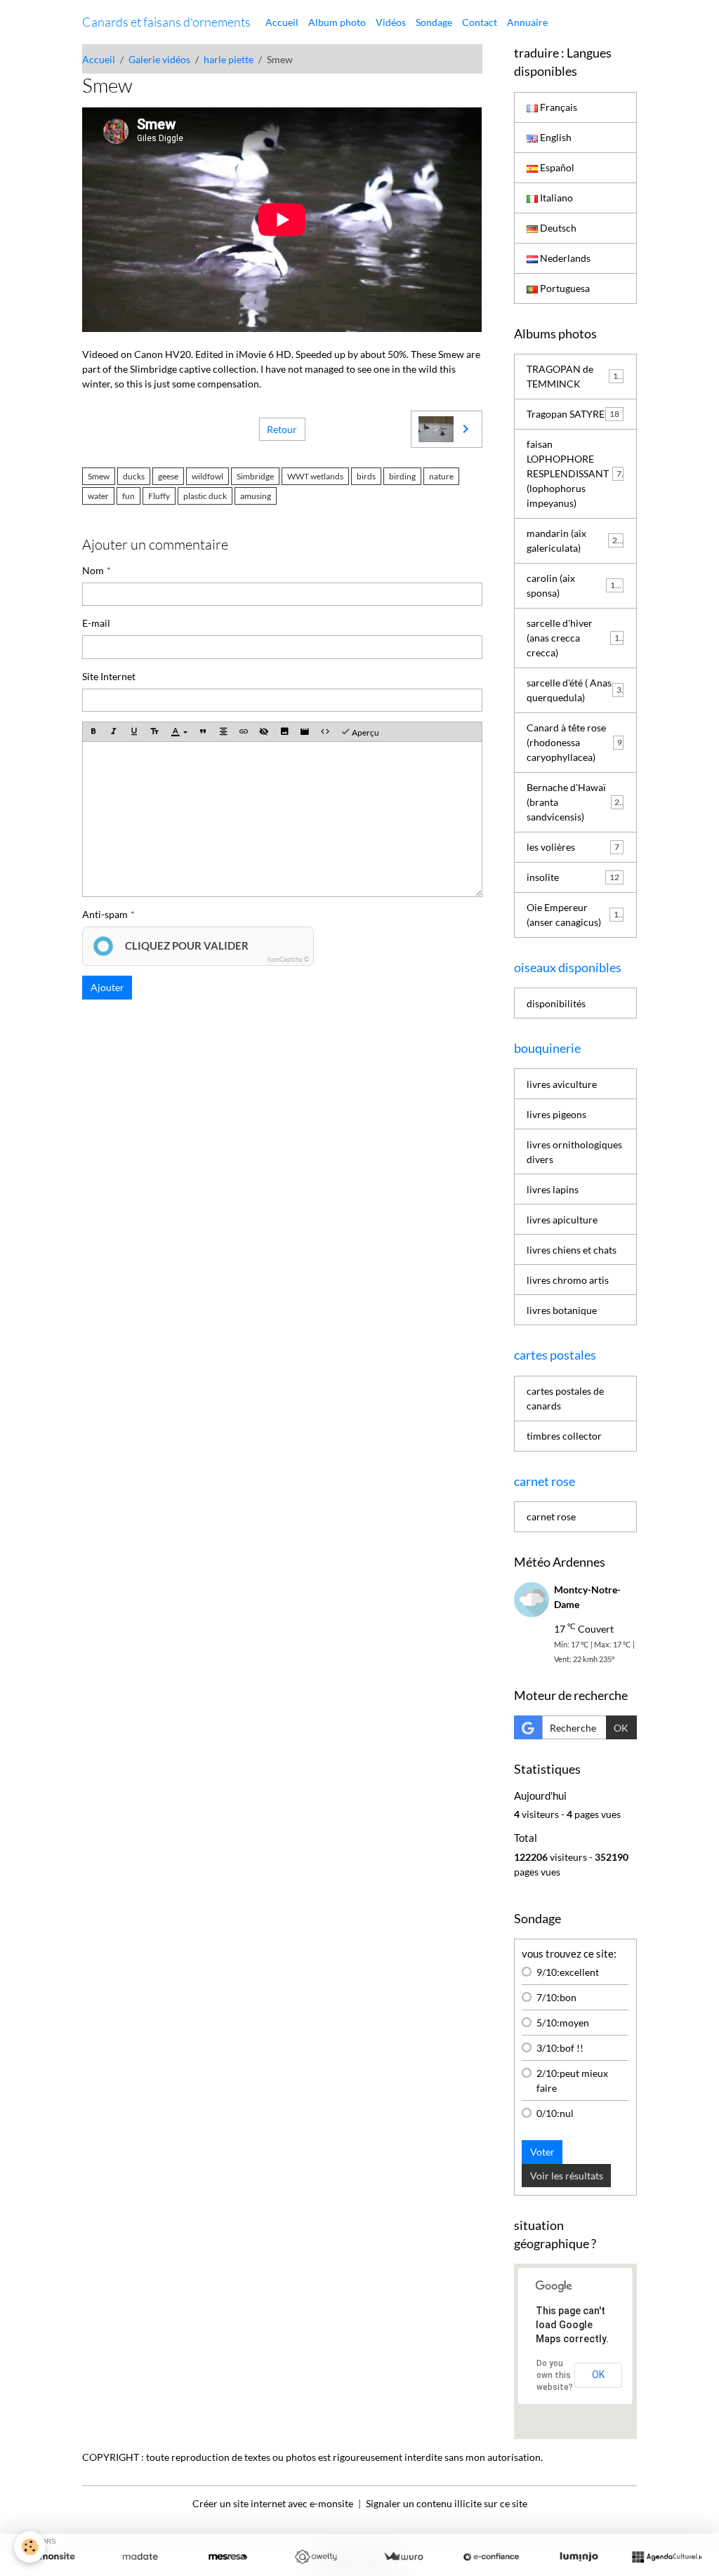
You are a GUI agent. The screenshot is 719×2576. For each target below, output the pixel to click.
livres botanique (562, 1310)
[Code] (325, 732)
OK (621, 1728)
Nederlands (564, 258)
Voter (542, 2152)
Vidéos (391, 22)
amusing (256, 496)
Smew (99, 476)
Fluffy (159, 496)
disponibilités (556, 1003)
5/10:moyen (563, 2023)
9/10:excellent (568, 1972)
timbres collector (564, 1436)
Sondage (434, 22)
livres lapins (553, 1189)
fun (128, 496)
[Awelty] (316, 2557)
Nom (93, 570)
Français (558, 107)
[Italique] (114, 732)
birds (366, 476)
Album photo (337, 22)
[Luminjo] (579, 2557)
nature (441, 476)
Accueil (282, 22)
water (98, 496)
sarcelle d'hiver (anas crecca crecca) (575, 638)
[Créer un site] (52, 2557)
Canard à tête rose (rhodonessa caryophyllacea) (574, 742)
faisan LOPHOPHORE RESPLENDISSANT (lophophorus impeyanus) (576, 473)
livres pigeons (556, 1114)
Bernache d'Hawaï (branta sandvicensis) (575, 802)
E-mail (96, 623)
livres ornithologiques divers (574, 1152)
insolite (573, 877)
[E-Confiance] (491, 2557)
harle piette (229, 59)
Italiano (555, 198)
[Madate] (140, 2557)
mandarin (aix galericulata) (574, 540)
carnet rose (551, 1516)
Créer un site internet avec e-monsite (273, 2503)
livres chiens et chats (572, 1250)
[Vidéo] (305, 732)
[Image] (284, 732)
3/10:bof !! (560, 2048)
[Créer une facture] (403, 2557)
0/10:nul (555, 2113)
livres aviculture (562, 1084)
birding (402, 476)
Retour (282, 429)
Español (556, 167)
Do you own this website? (555, 2375)
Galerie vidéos (159, 59)
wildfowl (207, 476)
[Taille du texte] (154, 732)
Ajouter (107, 987)
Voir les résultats (567, 2176)
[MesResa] (228, 2557)
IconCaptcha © (288, 959)
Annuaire (527, 22)
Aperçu (365, 732)
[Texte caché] (264, 732)
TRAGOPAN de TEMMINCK (575, 376)
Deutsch (557, 228)
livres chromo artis (568, 1280)
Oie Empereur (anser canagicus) (575, 915)
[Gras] (93, 732)
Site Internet (109, 676)
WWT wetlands (315, 476)
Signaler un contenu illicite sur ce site (447, 2503)
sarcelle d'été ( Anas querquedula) (574, 690)
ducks (134, 476)
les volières (573, 847)
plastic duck (205, 496)
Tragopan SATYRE (573, 414)
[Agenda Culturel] (667, 2557)
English (555, 137)
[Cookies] (30, 2547)
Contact (480, 22)
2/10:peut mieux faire (572, 2080)
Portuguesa (564, 288)
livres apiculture (562, 1220)
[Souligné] (134, 732)
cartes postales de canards (565, 1398)
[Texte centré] (223, 732)
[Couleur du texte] (179, 732)
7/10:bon (556, 1997)
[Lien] (244, 732)
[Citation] (203, 732)
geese (168, 476)
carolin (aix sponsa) (573, 585)
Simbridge (255, 476)
